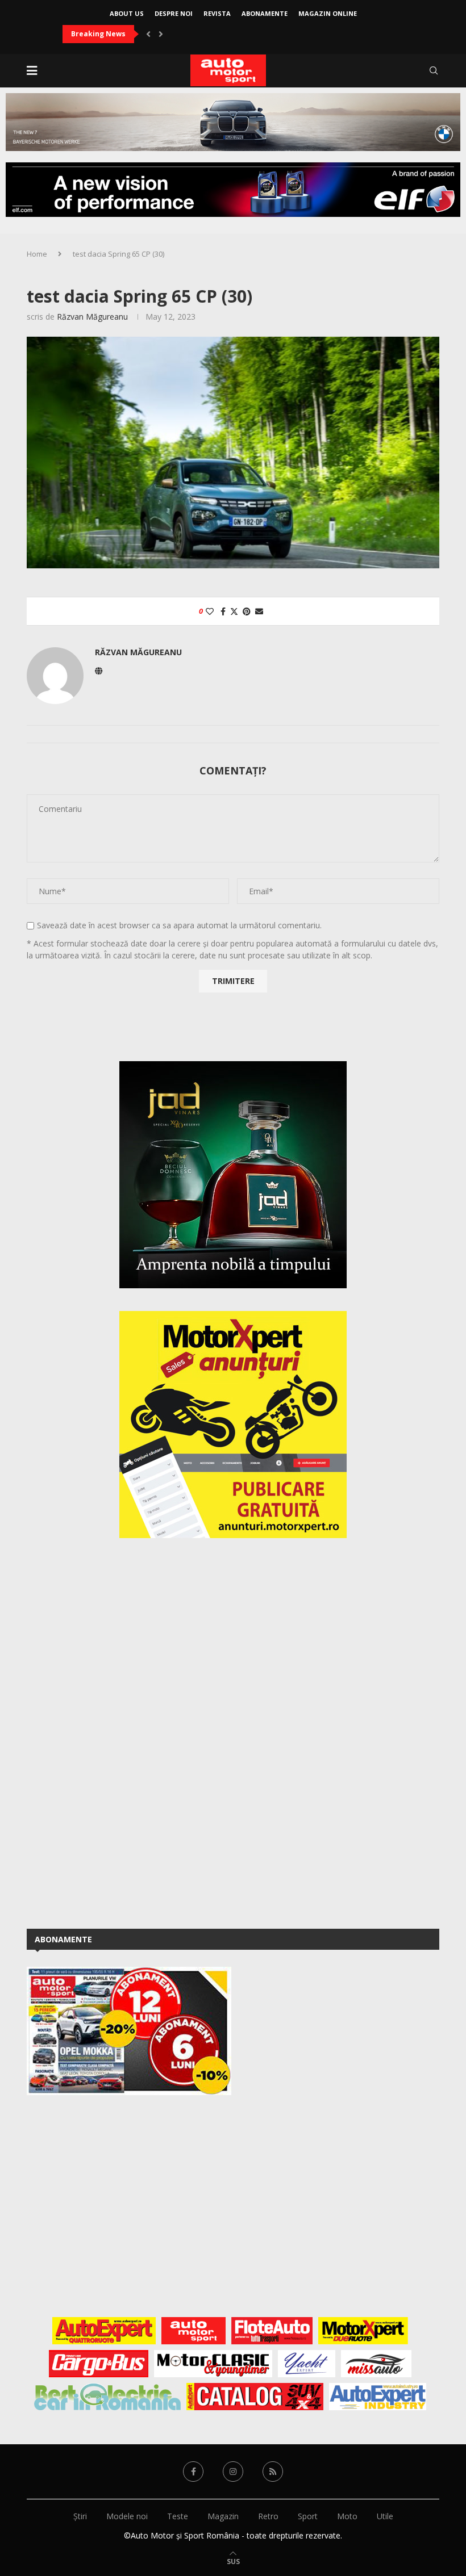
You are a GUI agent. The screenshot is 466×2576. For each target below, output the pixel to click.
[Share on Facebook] (223, 611)
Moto (347, 2516)
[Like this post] (210, 611)
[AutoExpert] (104, 2331)
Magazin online (328, 13)
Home (37, 254)
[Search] (434, 70)
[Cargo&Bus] (99, 2364)
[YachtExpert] (307, 2364)
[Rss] (273, 2472)
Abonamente (265, 13)
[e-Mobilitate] (107, 2397)
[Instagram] (233, 2472)
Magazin (223, 2516)
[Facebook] (193, 2472)
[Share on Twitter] (234, 611)
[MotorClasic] (213, 2364)
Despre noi (174, 13)
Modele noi (127, 2516)
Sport (308, 2516)
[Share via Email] (259, 611)
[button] (148, 34)
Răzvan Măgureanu (92, 317)
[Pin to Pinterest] (247, 611)
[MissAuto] (376, 2364)
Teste (178, 2516)
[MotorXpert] (363, 2331)
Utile (385, 2516)
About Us (127, 13)
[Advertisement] (112, 1731)
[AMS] (194, 2331)
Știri (80, 2516)
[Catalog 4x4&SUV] (255, 2397)
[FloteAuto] (272, 2331)
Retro (268, 2516)
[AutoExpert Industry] (378, 2397)
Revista (217, 13)
